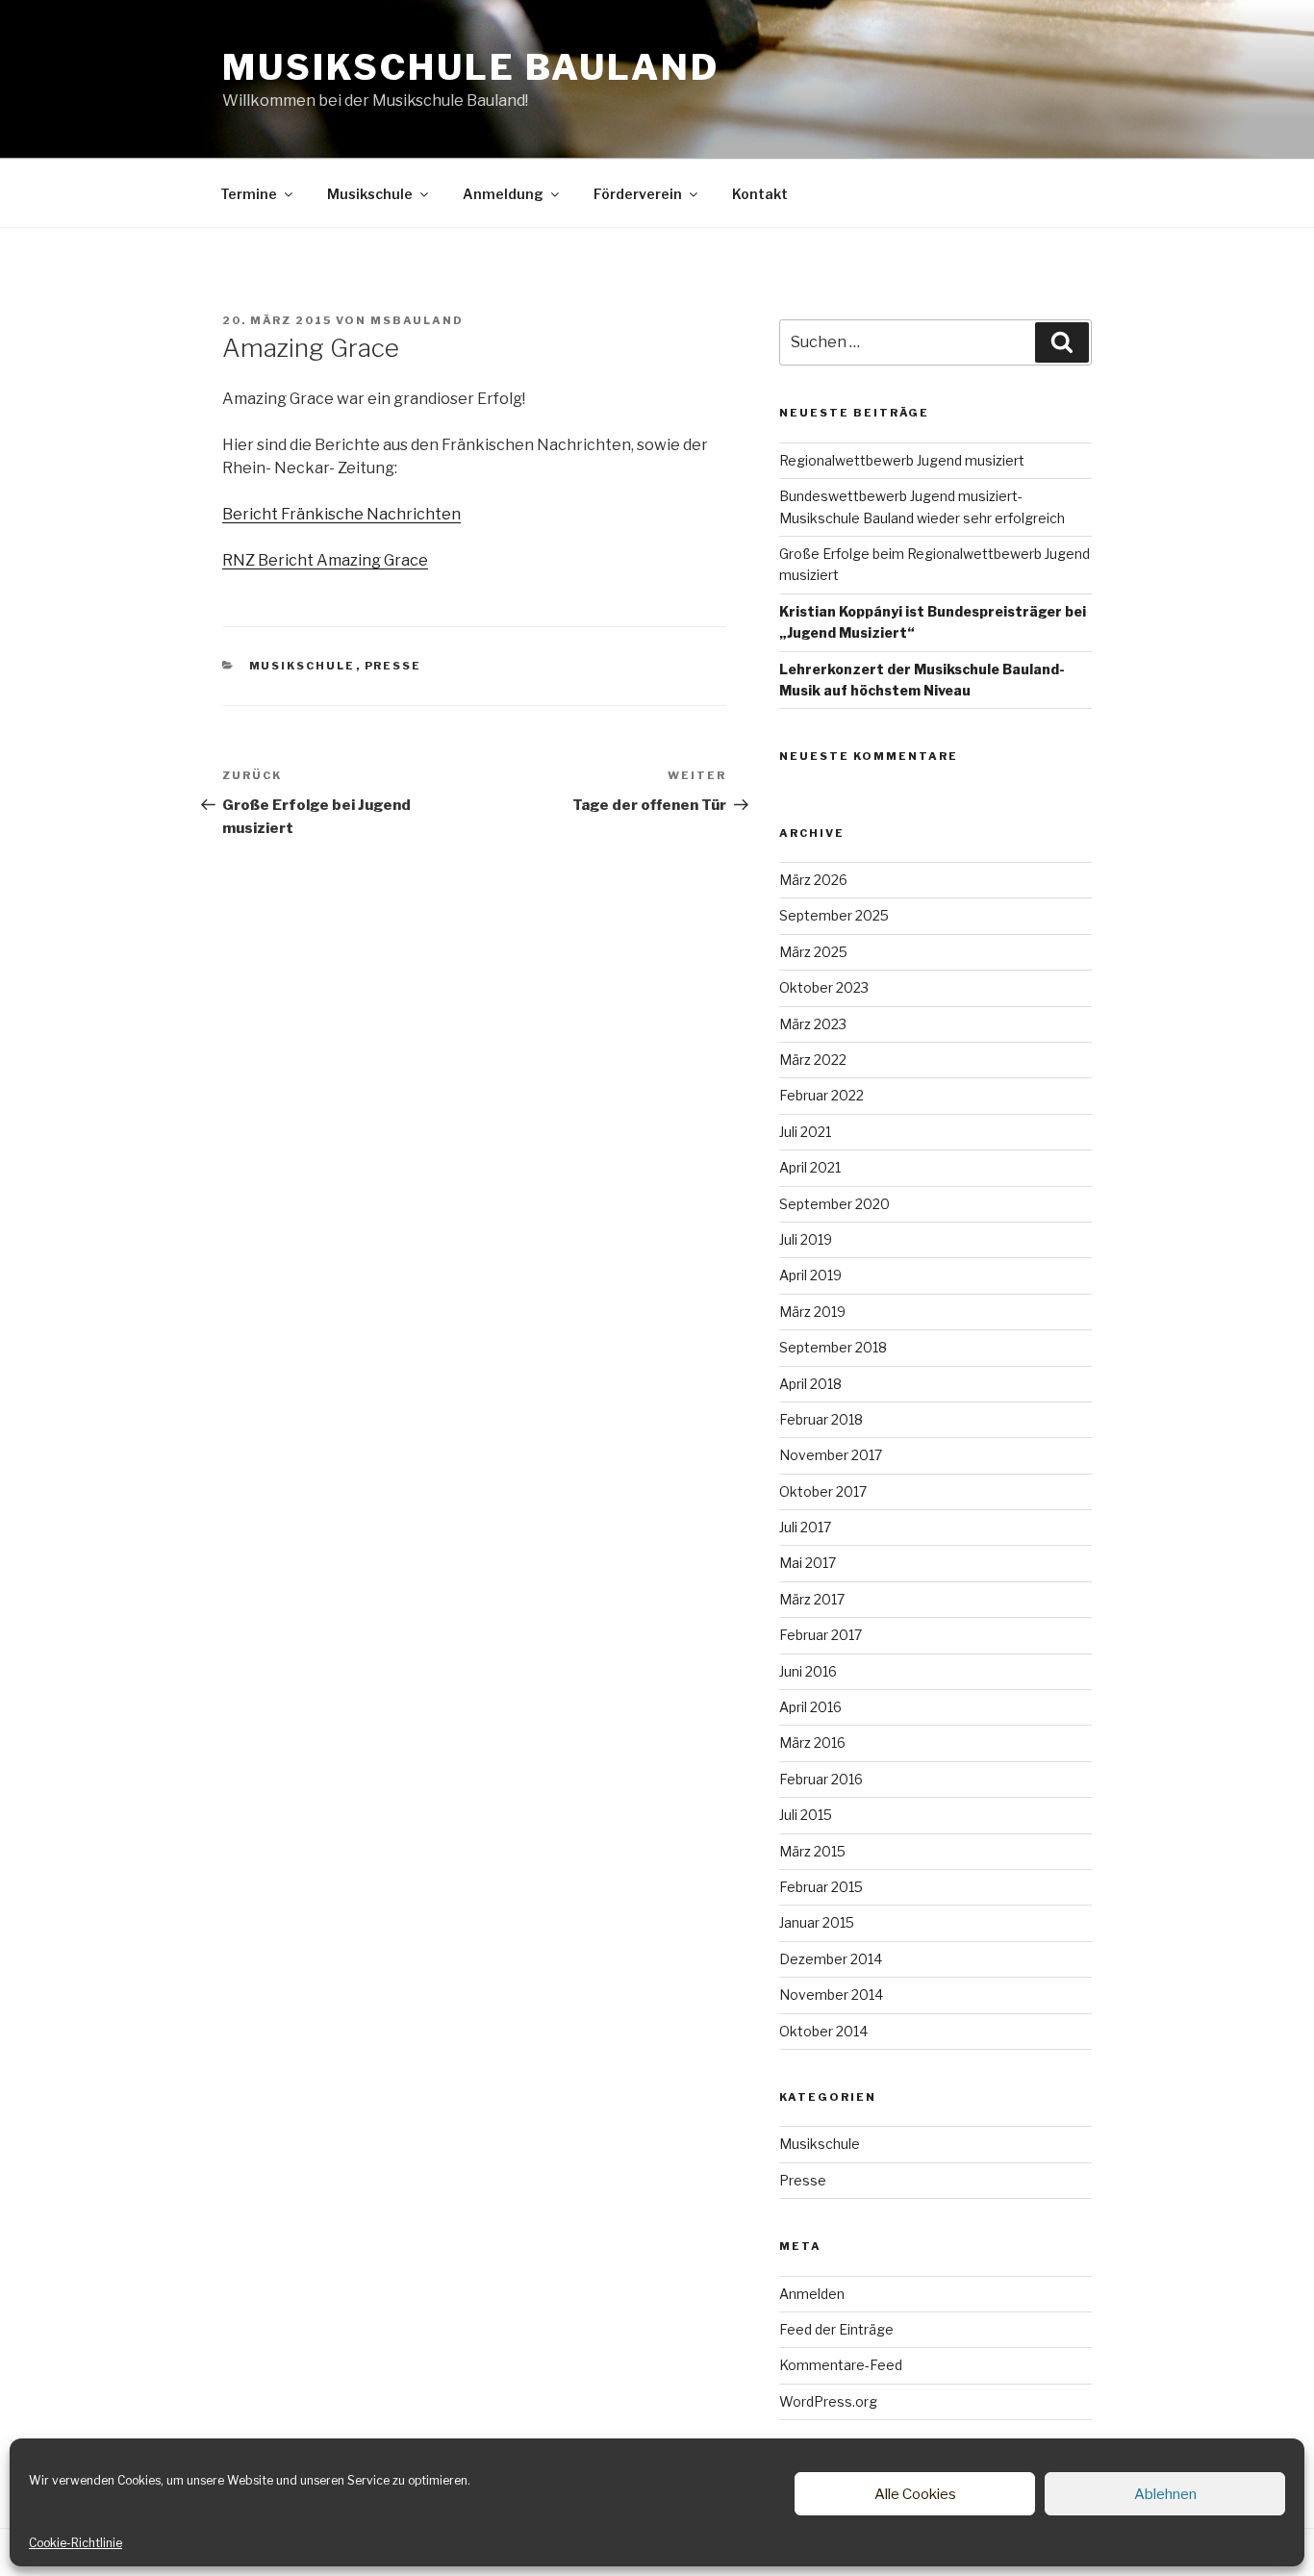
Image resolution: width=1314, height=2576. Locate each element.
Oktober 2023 (824, 987)
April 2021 (810, 1167)
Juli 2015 (806, 1815)
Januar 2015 (817, 1922)
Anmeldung (503, 194)
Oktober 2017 (823, 1491)
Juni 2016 (808, 1671)
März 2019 (812, 1312)
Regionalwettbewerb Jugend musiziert (902, 460)
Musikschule (370, 194)
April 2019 (810, 1275)
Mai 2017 (808, 1563)
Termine (249, 194)
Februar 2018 (821, 1419)
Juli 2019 (806, 1239)
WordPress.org (828, 2401)
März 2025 (813, 952)
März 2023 (813, 1024)
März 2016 (812, 1743)
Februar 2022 (821, 1095)
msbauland (417, 320)
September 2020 (834, 1204)
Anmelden (812, 2294)
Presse (393, 666)
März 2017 (812, 1599)
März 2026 (813, 880)
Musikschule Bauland (471, 67)
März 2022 (813, 1060)
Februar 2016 (821, 1779)
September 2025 (834, 915)
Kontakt (760, 194)
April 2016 (810, 1707)
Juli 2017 (805, 1527)
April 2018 (810, 1384)
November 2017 (831, 1455)
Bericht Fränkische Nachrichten (341, 514)
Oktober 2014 (823, 2031)
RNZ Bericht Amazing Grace (325, 560)
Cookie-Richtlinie (76, 2543)
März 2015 (812, 1851)
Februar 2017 (821, 1635)
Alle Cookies (915, 2494)
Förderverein (638, 194)
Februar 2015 (821, 1887)
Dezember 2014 (831, 1959)
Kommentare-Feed (841, 2365)
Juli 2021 (805, 1132)
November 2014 (831, 1995)
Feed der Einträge (836, 2329)
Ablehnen (1165, 2494)
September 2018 (833, 1347)
